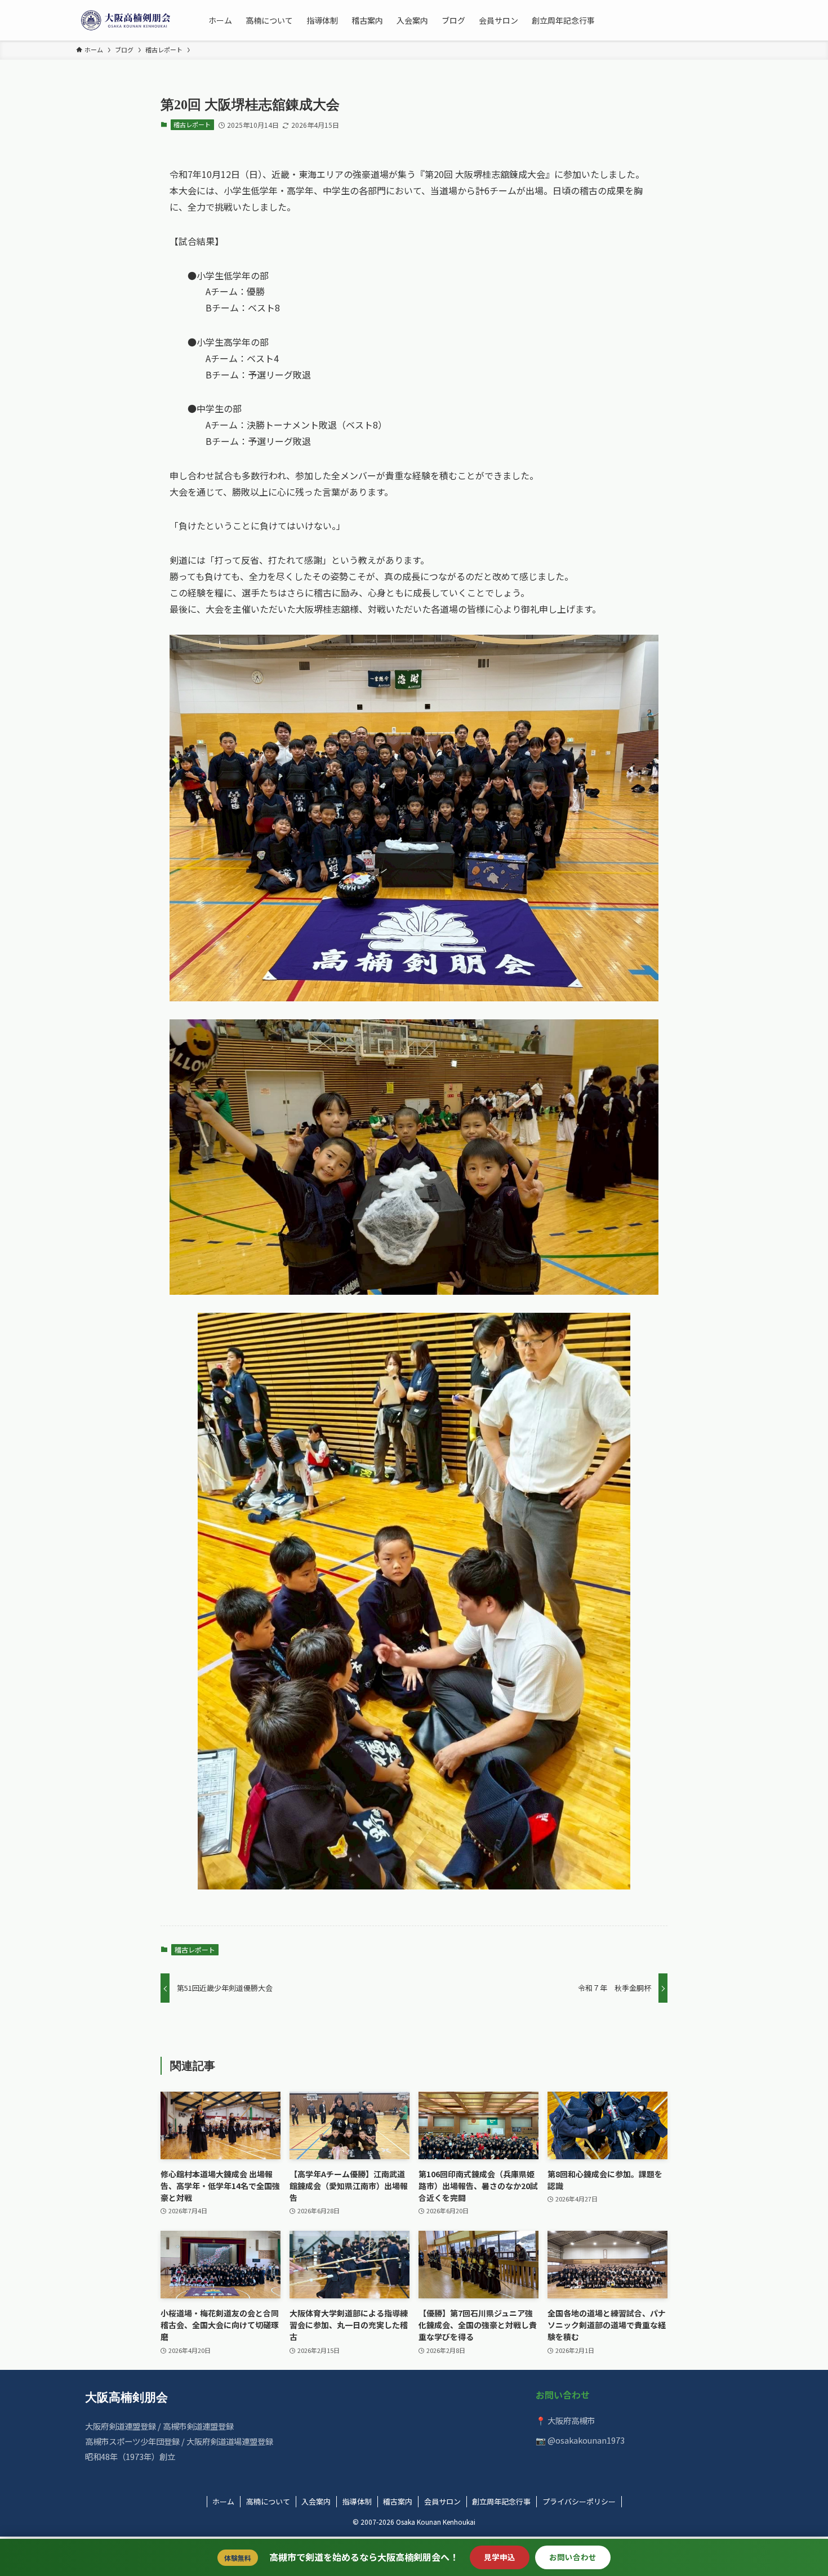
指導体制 (357, 2501)
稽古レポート (192, 124)
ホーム (223, 2501)
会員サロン (442, 2501)
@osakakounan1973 (586, 2440)
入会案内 (316, 2501)
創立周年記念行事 (501, 2501)
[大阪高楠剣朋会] (128, 20)
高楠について (268, 2501)
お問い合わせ (573, 2557)
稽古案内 (398, 2501)
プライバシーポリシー (579, 2501)
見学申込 (500, 2557)
